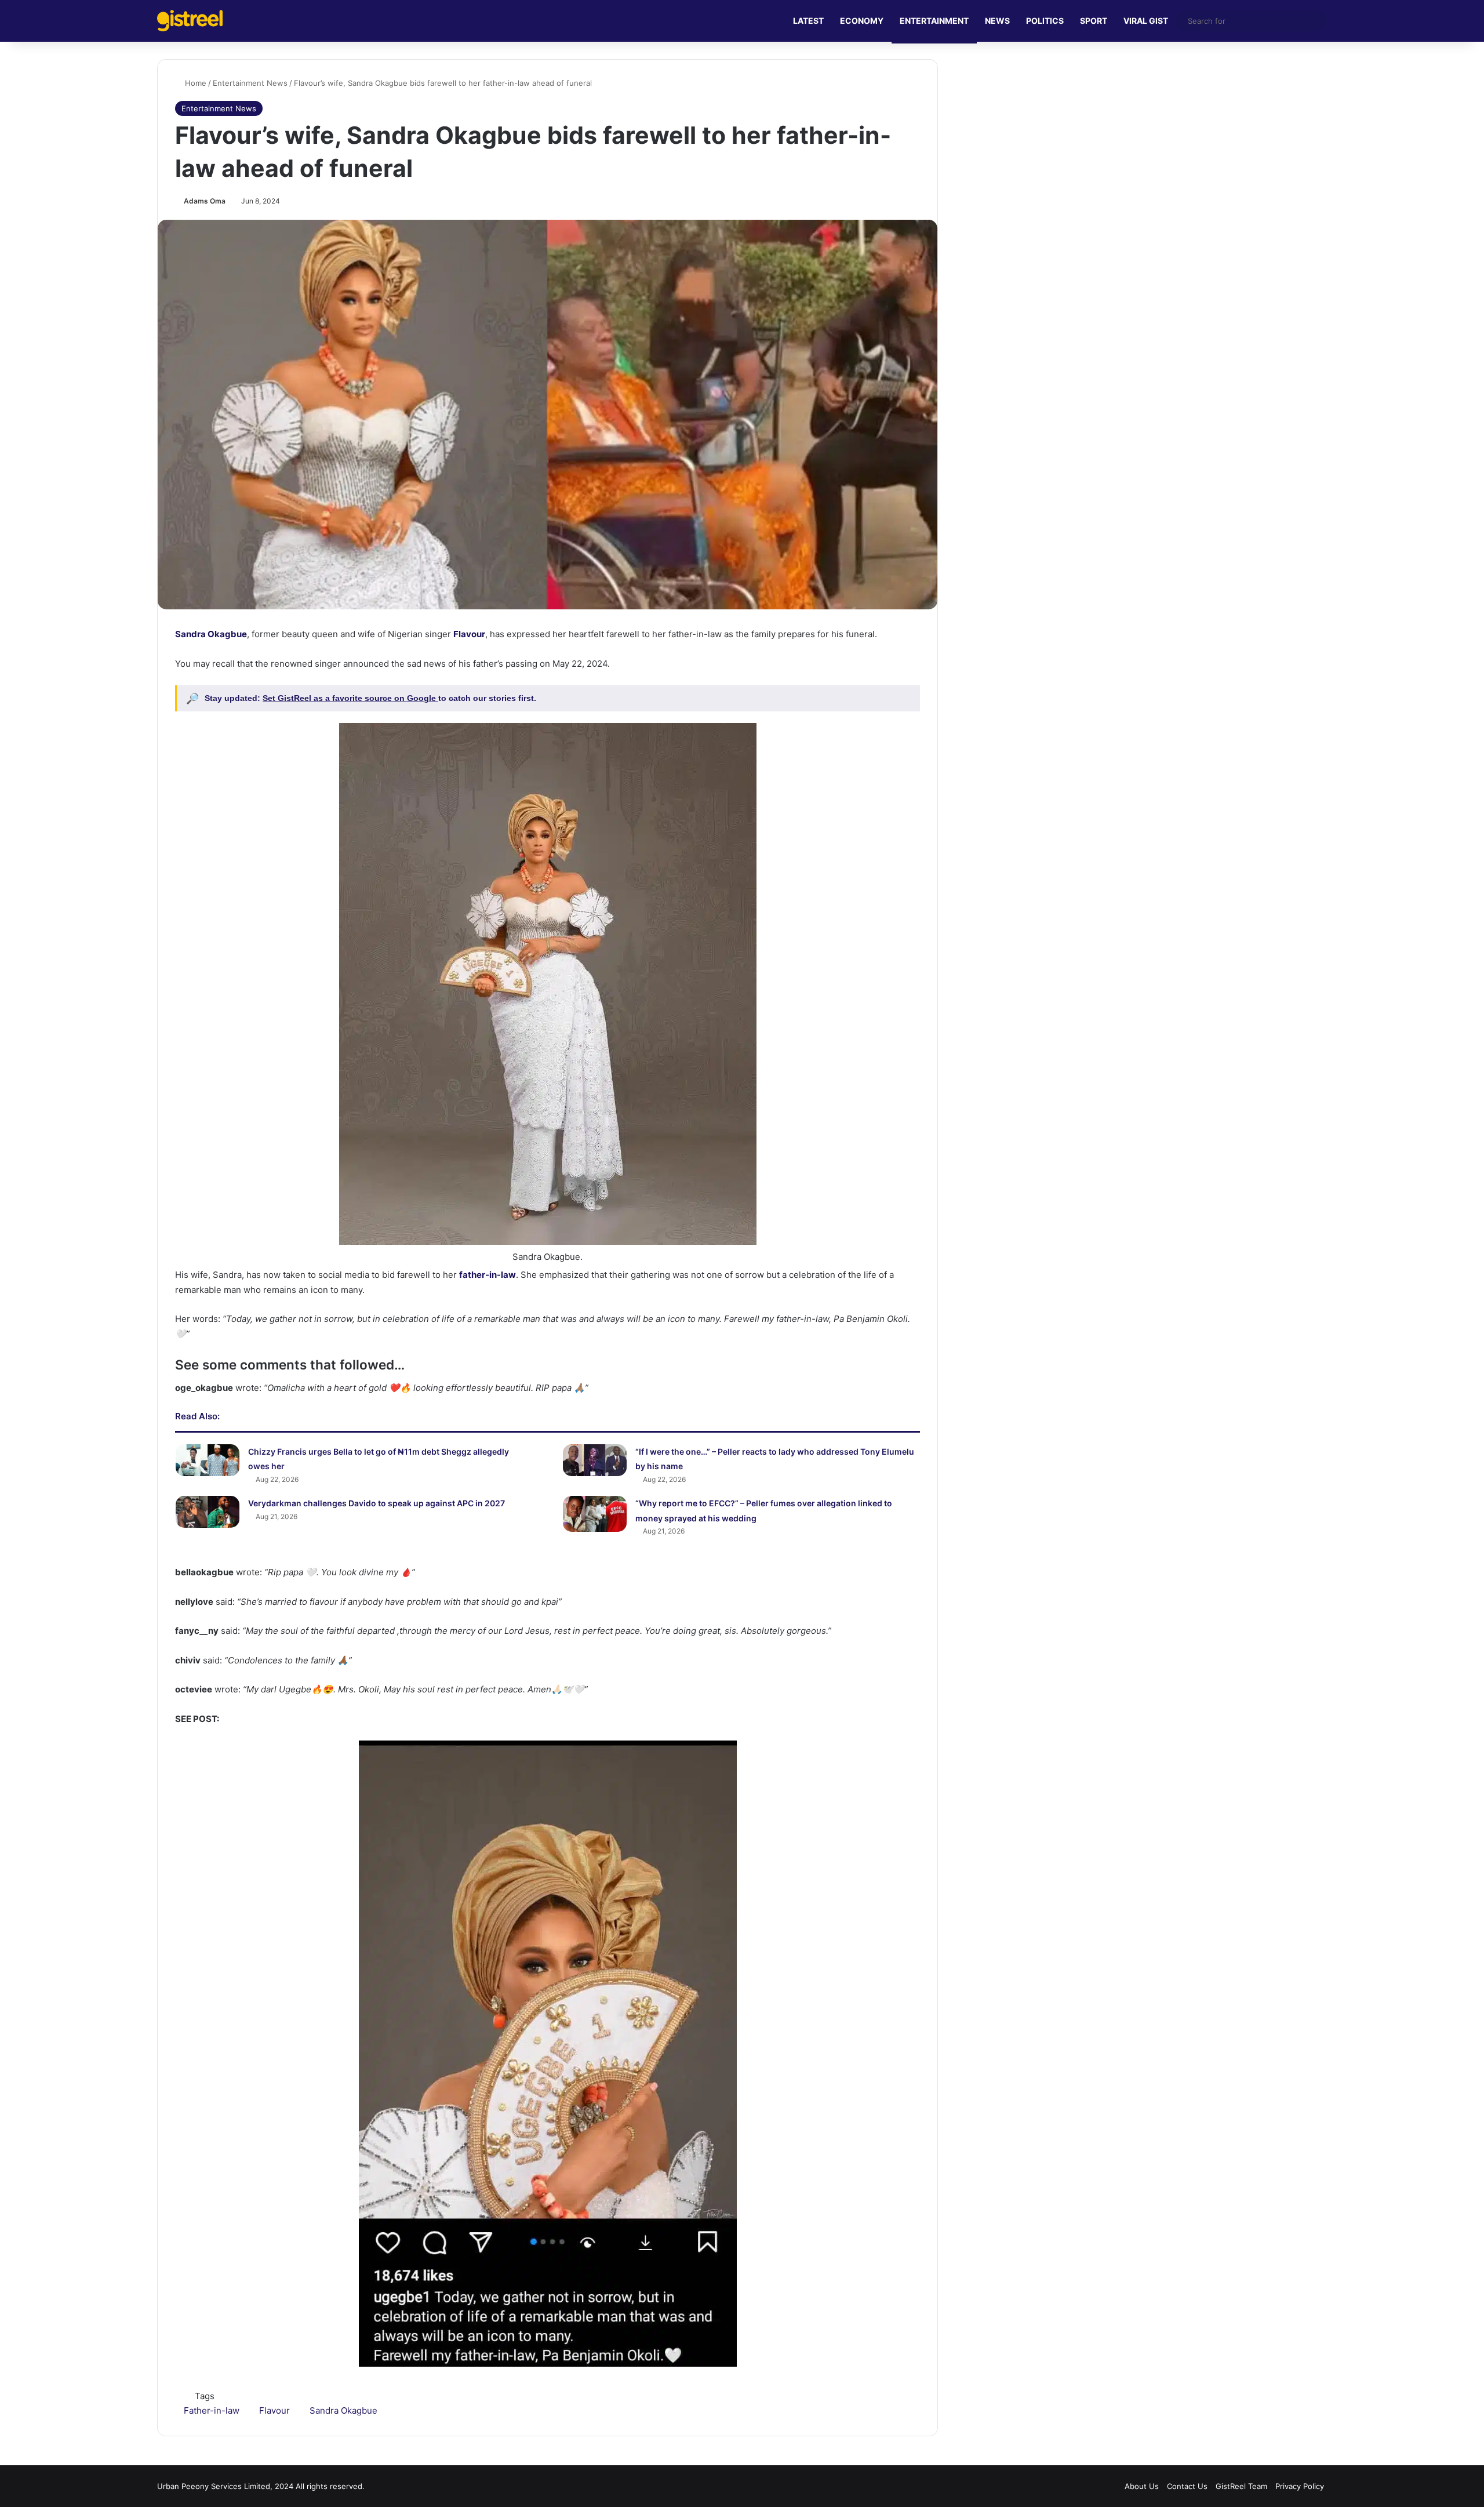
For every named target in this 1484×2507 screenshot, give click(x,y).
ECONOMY (862, 21)
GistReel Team (1241, 2486)
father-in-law (488, 1275)
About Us (1142, 2486)
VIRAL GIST (1146, 21)
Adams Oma (205, 201)
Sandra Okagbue (211, 634)
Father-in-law (212, 2410)
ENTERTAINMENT (934, 21)
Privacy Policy (1300, 2486)
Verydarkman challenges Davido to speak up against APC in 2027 (377, 1503)
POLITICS (1045, 21)
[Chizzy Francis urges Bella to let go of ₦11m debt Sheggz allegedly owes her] (208, 1460)
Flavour (469, 634)
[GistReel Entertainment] (190, 21)
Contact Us (1187, 2486)
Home (194, 83)
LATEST (808, 21)
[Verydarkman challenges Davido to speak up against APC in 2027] (208, 1512)
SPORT (1094, 21)
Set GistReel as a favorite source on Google (350, 698)
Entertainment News (250, 83)
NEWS (997, 21)
